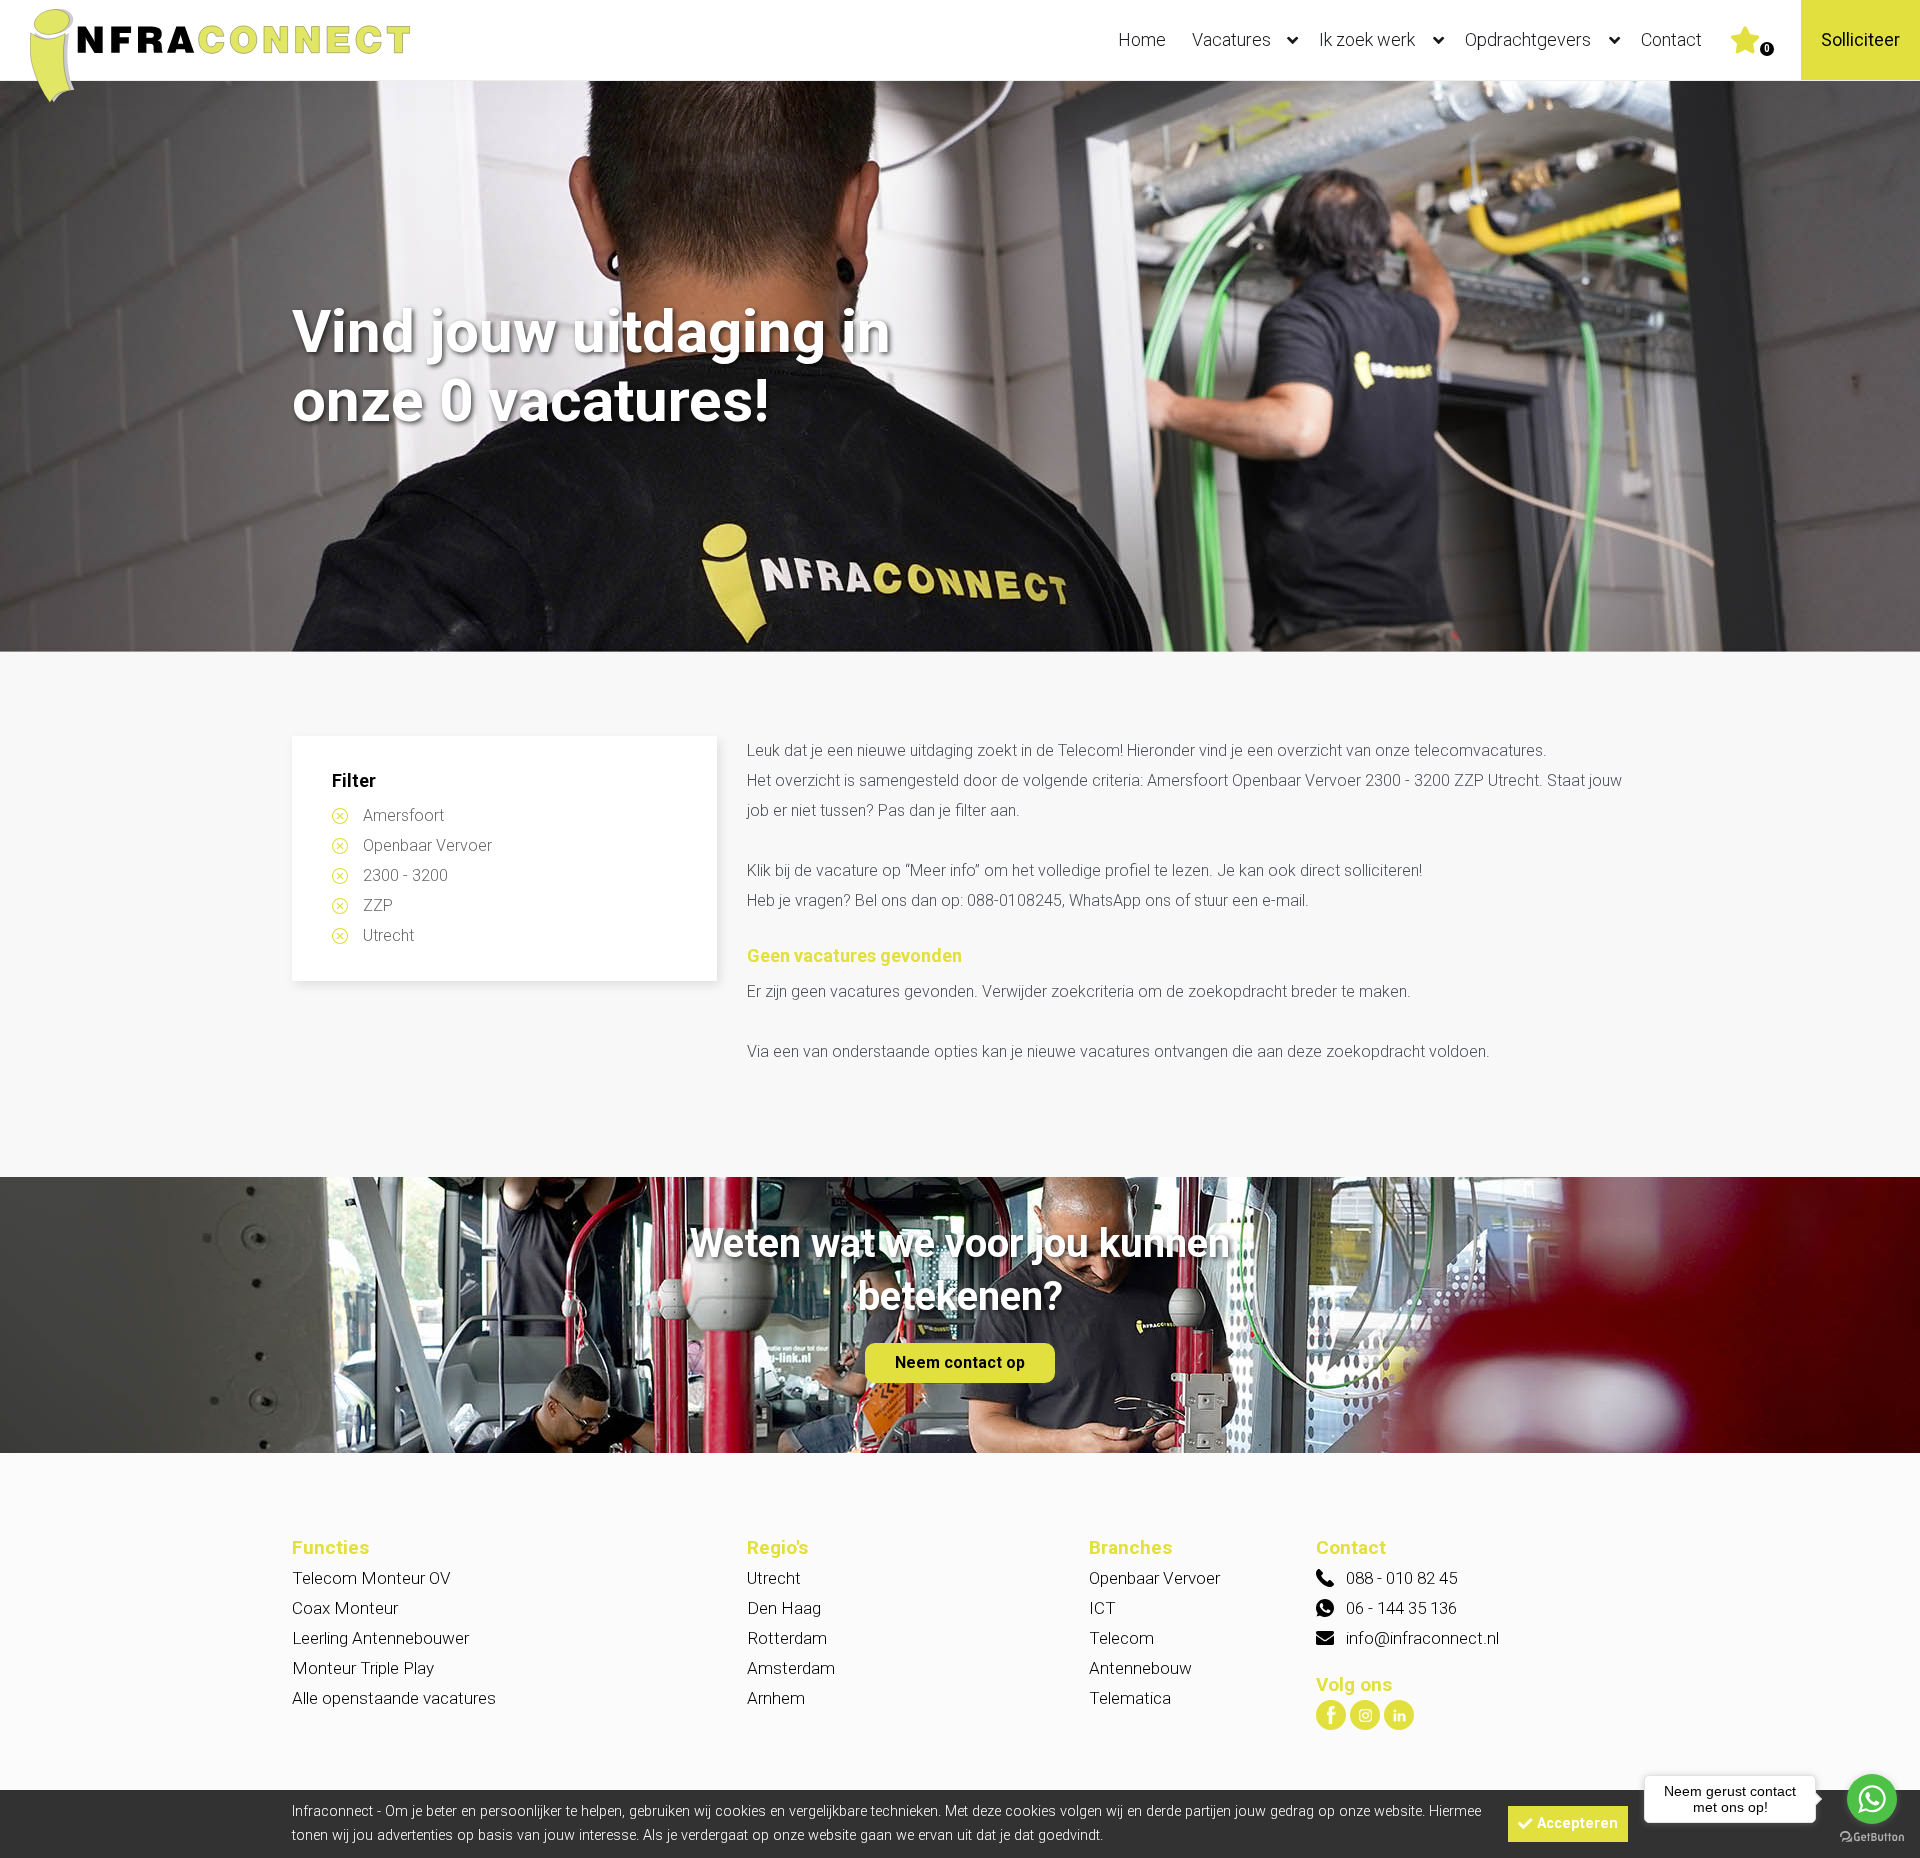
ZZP (378, 905)
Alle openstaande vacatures (394, 1698)
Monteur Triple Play (363, 1668)
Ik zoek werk (1367, 39)
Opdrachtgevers (1528, 39)
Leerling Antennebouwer (380, 1638)
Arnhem (776, 1698)
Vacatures (1231, 39)
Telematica (1130, 1698)
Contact (1671, 39)
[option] (960, 368)
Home (1142, 39)
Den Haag (784, 1608)
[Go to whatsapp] (1872, 1799)
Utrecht (388, 935)
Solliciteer (1860, 39)
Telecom (1121, 1638)
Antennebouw (1140, 1668)
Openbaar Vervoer (427, 845)
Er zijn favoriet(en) (1767, 48)
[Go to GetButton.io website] (1872, 1837)
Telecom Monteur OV (371, 1578)
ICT (1102, 1608)
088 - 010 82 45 (1401, 1578)
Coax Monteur (345, 1608)
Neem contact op (960, 1362)
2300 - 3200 (405, 875)
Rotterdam (787, 1638)
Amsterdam (791, 1668)
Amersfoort (403, 815)
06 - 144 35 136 (1401, 1608)
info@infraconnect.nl (1422, 1638)
